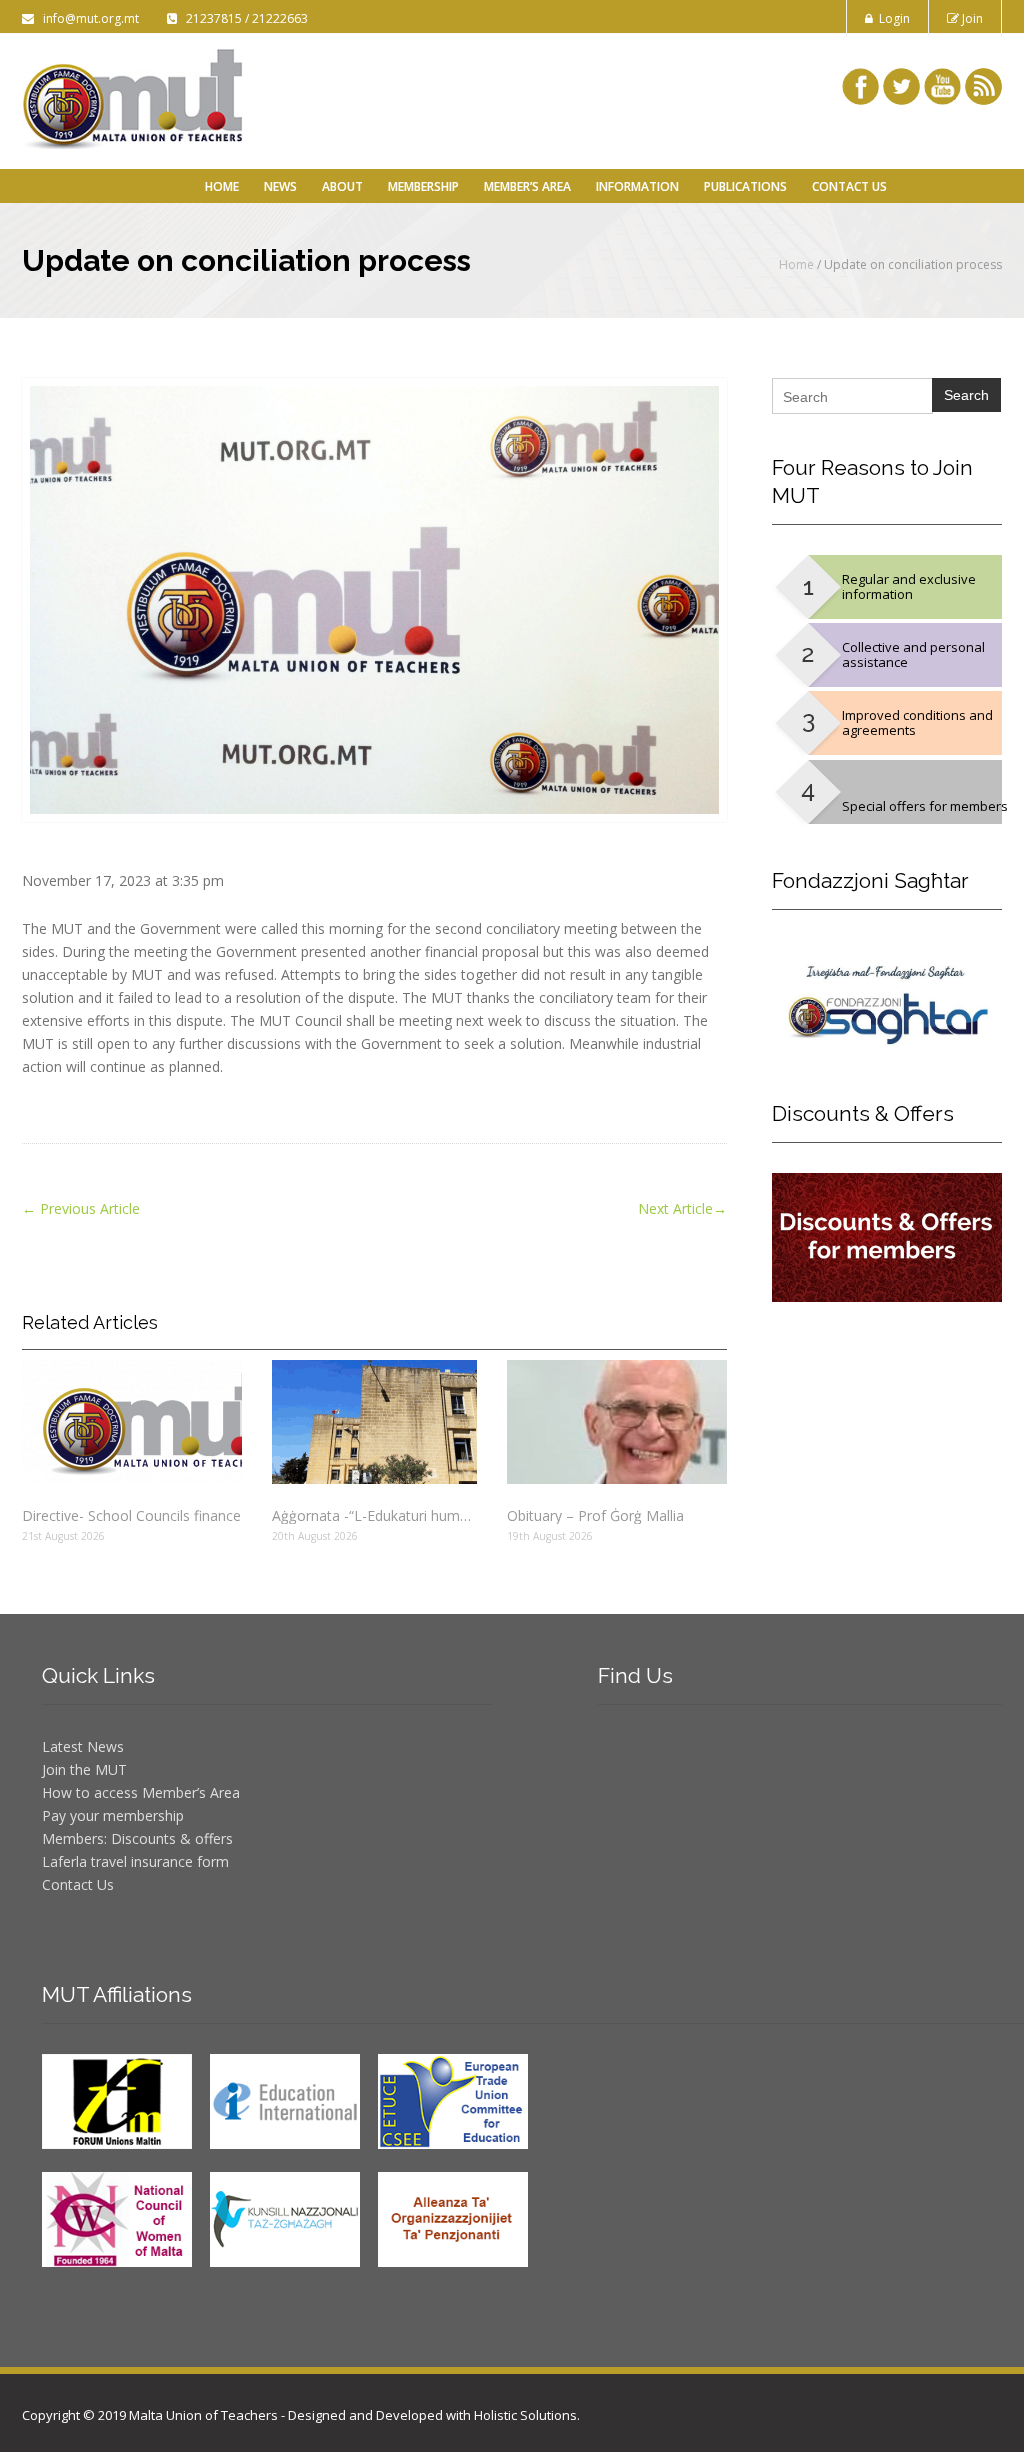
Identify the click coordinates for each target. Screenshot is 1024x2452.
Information (637, 186)
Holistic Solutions (525, 2415)
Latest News (83, 1746)
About (342, 186)
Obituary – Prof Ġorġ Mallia (595, 1515)
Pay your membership (113, 1815)
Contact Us (849, 186)
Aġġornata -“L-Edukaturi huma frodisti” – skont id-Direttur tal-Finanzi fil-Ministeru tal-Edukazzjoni (374, 1515)
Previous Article (81, 1208)
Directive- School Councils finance (131, 1515)
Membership (423, 186)
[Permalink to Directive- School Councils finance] (132, 1422)
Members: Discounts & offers (137, 1838)
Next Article (682, 1208)
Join (971, 18)
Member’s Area (527, 186)
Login (891, 18)
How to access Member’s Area (141, 1792)
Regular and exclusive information (909, 586)
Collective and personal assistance (913, 654)
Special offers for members (925, 806)
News (280, 186)
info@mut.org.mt (88, 18)
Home (222, 186)
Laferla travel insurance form (135, 1861)
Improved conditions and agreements (917, 722)
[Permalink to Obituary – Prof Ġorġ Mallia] (617, 1422)
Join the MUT (84, 1769)
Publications (745, 186)
